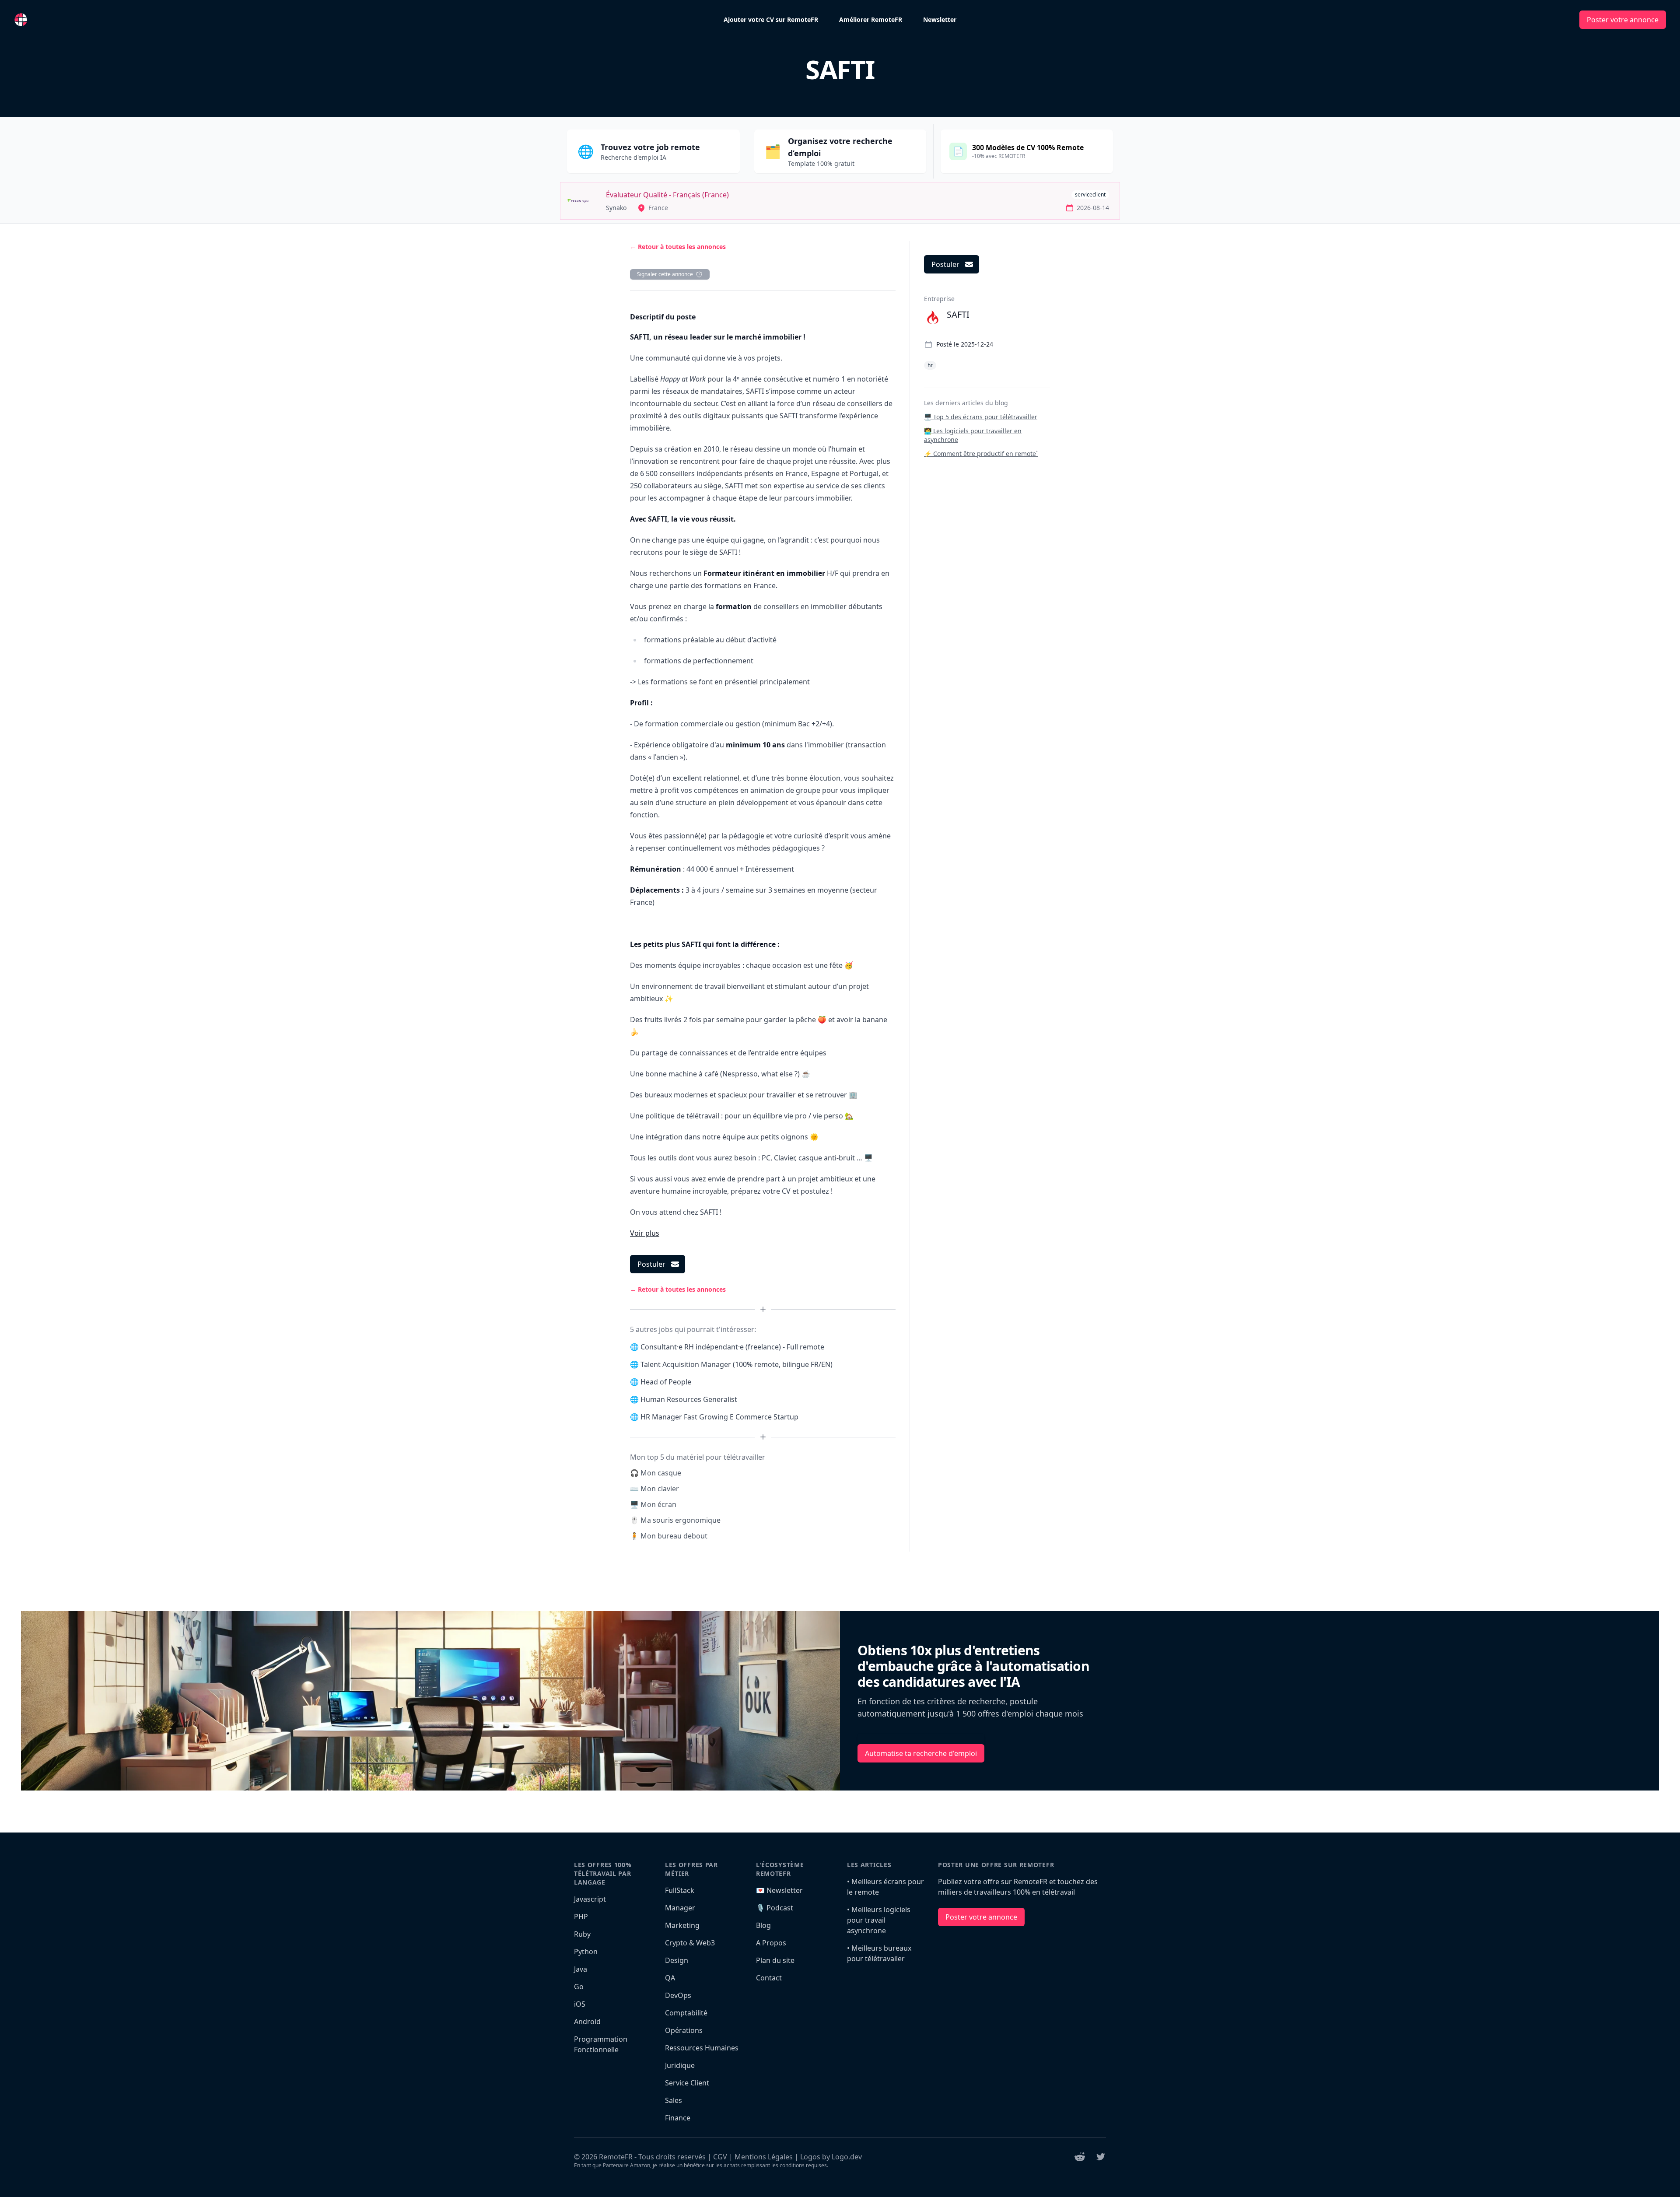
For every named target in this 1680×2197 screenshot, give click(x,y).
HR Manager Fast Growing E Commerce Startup (719, 1417)
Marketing (682, 1925)
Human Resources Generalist (689, 1399)
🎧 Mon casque (656, 1473)
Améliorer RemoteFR (871, 19)
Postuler (651, 1264)
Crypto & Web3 (690, 1943)
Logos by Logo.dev (831, 2157)
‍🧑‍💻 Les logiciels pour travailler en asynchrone (973, 435)
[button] (645, 1233)
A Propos (771, 1943)
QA (670, 1978)
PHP (581, 1917)
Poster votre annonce (1623, 20)
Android (587, 2022)
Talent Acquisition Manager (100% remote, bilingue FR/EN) (737, 1364)
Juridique (680, 2065)
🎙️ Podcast (775, 1908)
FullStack (680, 1890)
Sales (674, 2100)
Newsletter (940, 19)
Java (581, 1969)
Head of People (666, 1382)
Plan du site (775, 1960)
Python (586, 1952)
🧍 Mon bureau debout (669, 1536)
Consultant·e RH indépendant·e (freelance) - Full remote (732, 1347)
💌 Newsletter (779, 1890)
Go (579, 1987)
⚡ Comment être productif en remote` (981, 454)
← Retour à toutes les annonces (678, 247)
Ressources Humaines (702, 2048)
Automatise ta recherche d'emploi (921, 1753)
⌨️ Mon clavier (654, 1489)
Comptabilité (686, 2013)
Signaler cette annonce (665, 274)
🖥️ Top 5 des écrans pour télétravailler (981, 417)
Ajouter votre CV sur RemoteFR (771, 19)
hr (930, 365)
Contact (769, 1978)
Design (677, 1960)
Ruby (582, 1934)
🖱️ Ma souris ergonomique (675, 1520)
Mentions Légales (764, 2157)
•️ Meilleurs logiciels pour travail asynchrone (879, 1920)
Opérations (684, 2030)
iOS (580, 2004)
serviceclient (1090, 194)
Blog (763, 1925)
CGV (720, 2157)
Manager (680, 1908)
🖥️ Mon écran (653, 1504)
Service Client (687, 2083)
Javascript (590, 1899)
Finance (678, 2118)
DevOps (678, 1995)
